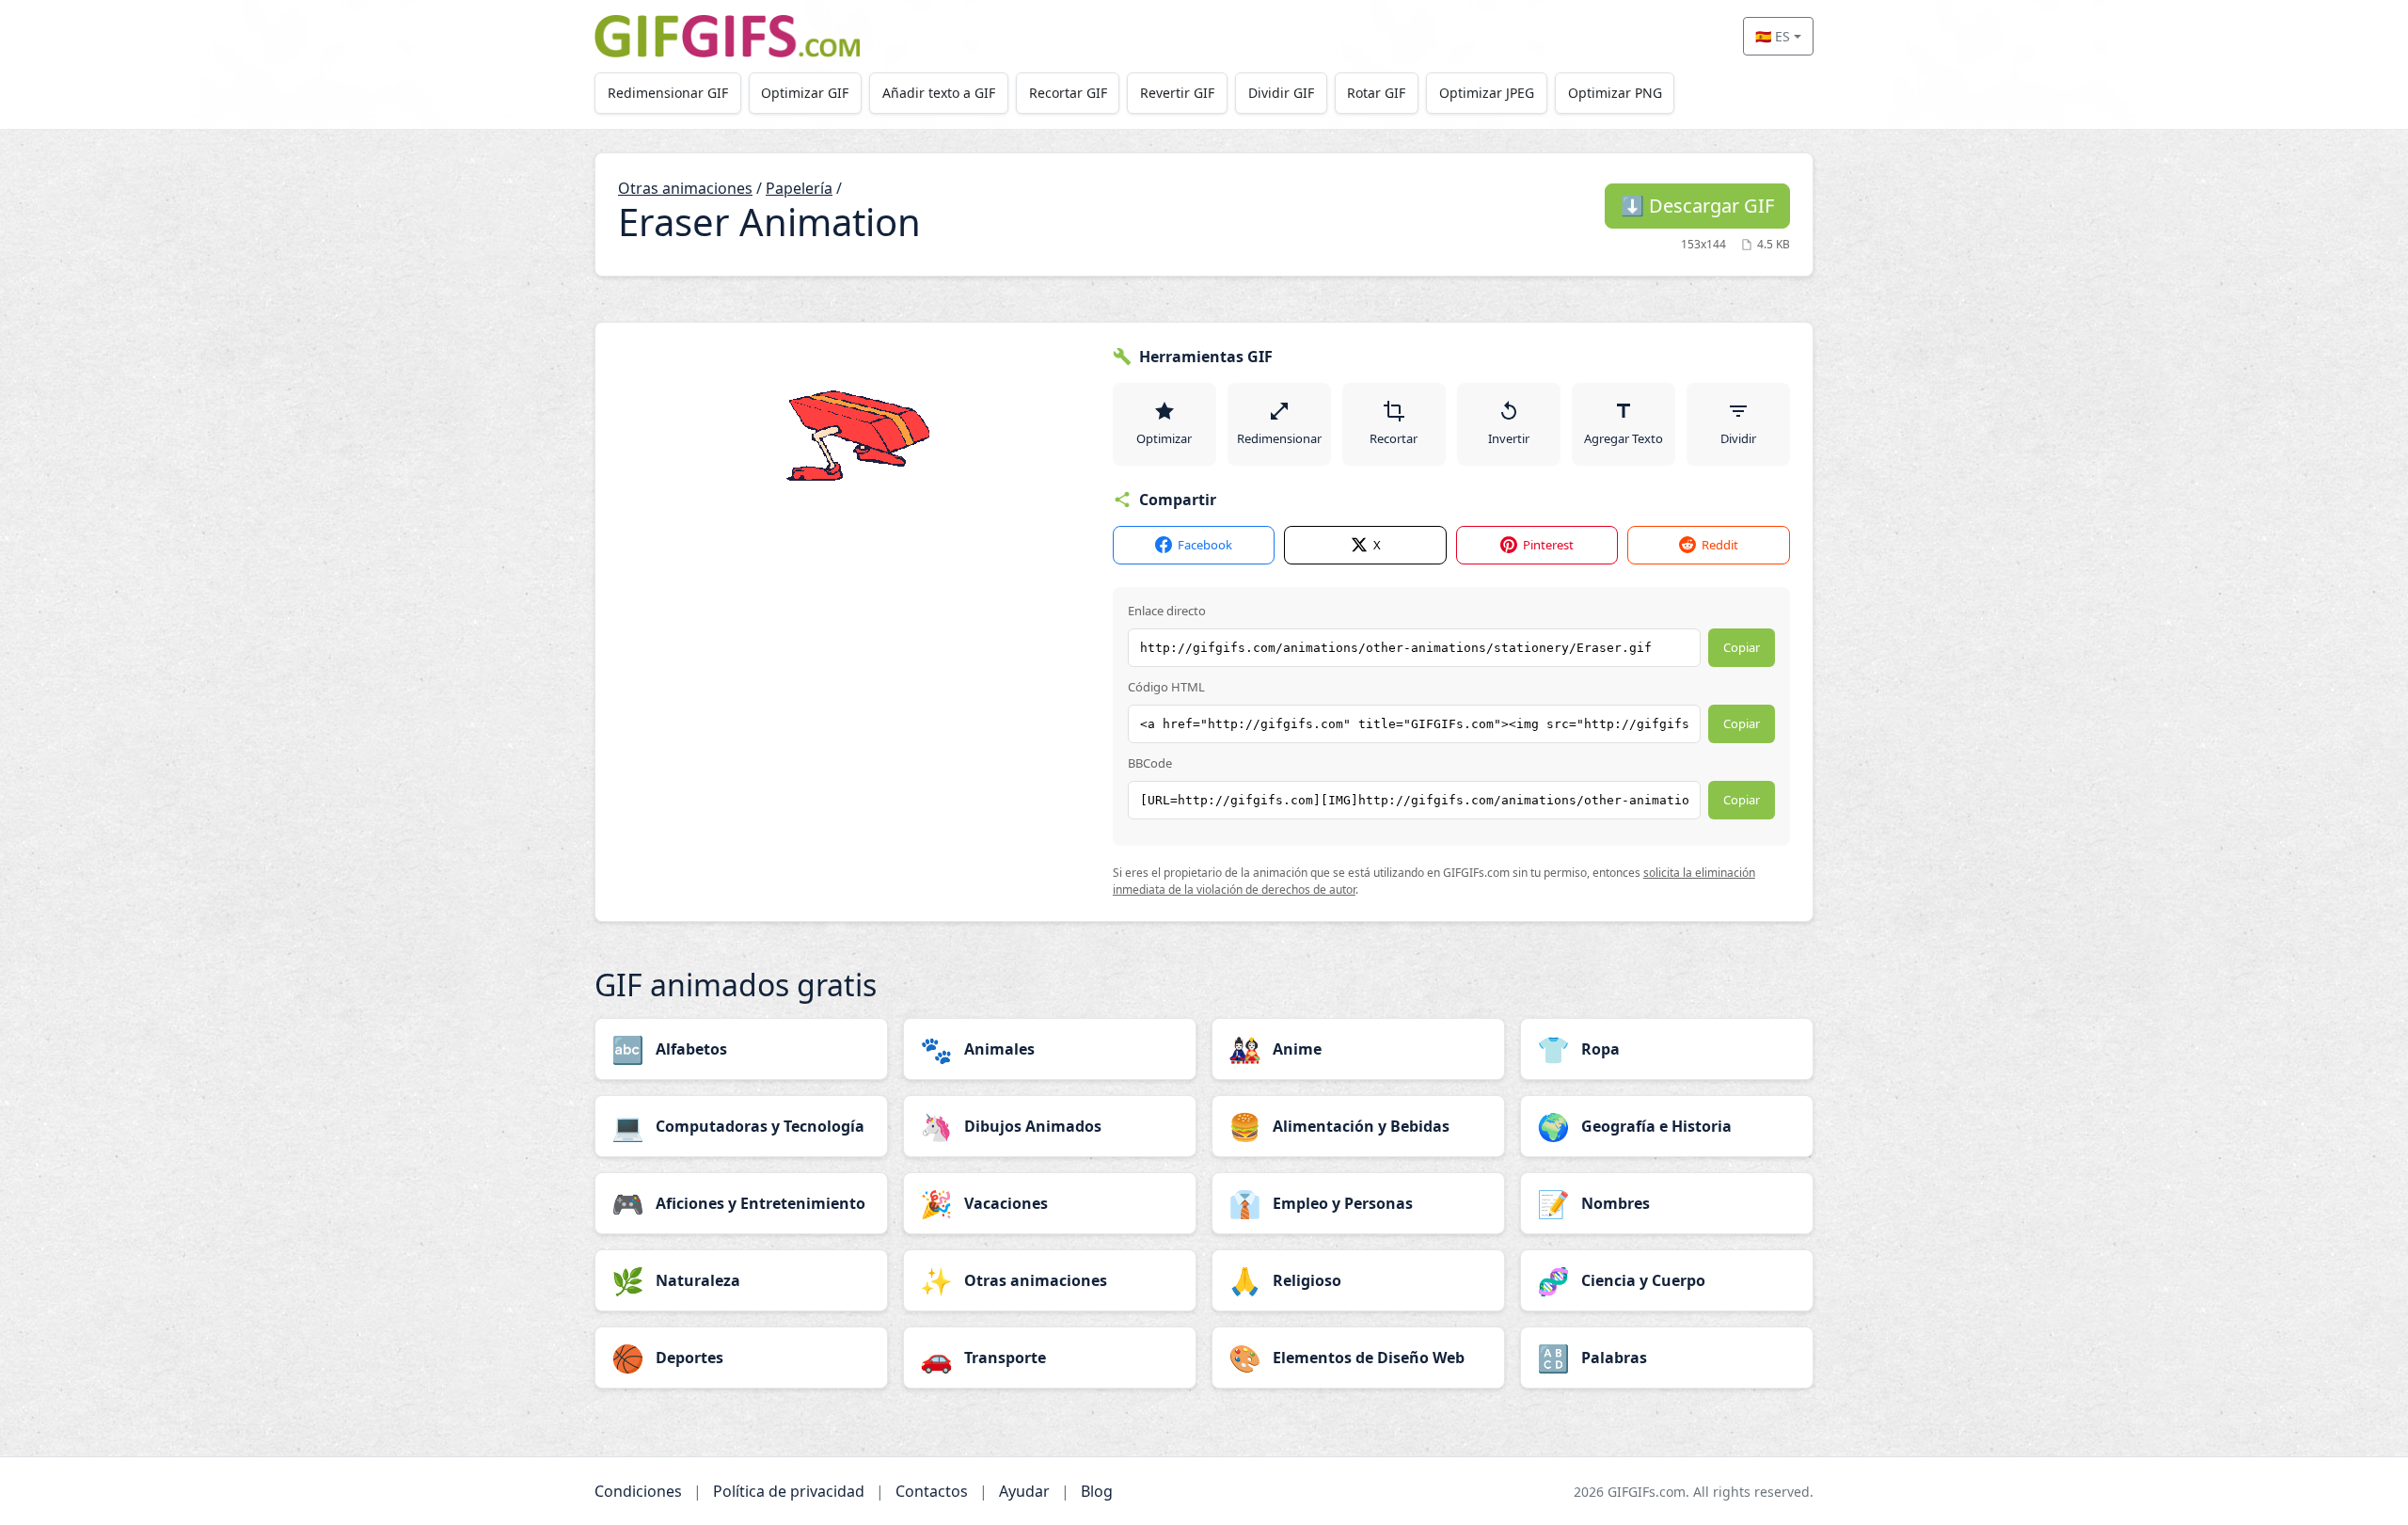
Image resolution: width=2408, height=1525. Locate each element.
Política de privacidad (789, 1491)
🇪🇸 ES (1773, 36)
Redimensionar (1279, 438)
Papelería (799, 188)
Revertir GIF (1177, 93)
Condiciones (638, 1491)
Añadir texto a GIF (939, 93)
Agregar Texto (1624, 438)
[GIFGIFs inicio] (727, 36)
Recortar (1394, 438)
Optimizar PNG (1615, 93)
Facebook (1205, 545)
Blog (1097, 1491)
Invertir (1509, 438)
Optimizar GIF (805, 93)
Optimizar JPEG (1487, 93)
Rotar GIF (1376, 93)
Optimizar (1164, 438)
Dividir (1738, 438)
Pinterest (1548, 545)
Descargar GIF (1697, 206)
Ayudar (1024, 1491)
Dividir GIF (1281, 93)
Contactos (932, 1491)
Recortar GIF (1068, 93)
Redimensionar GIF (668, 93)
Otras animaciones (685, 188)
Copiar (1742, 647)
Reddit (1720, 545)
